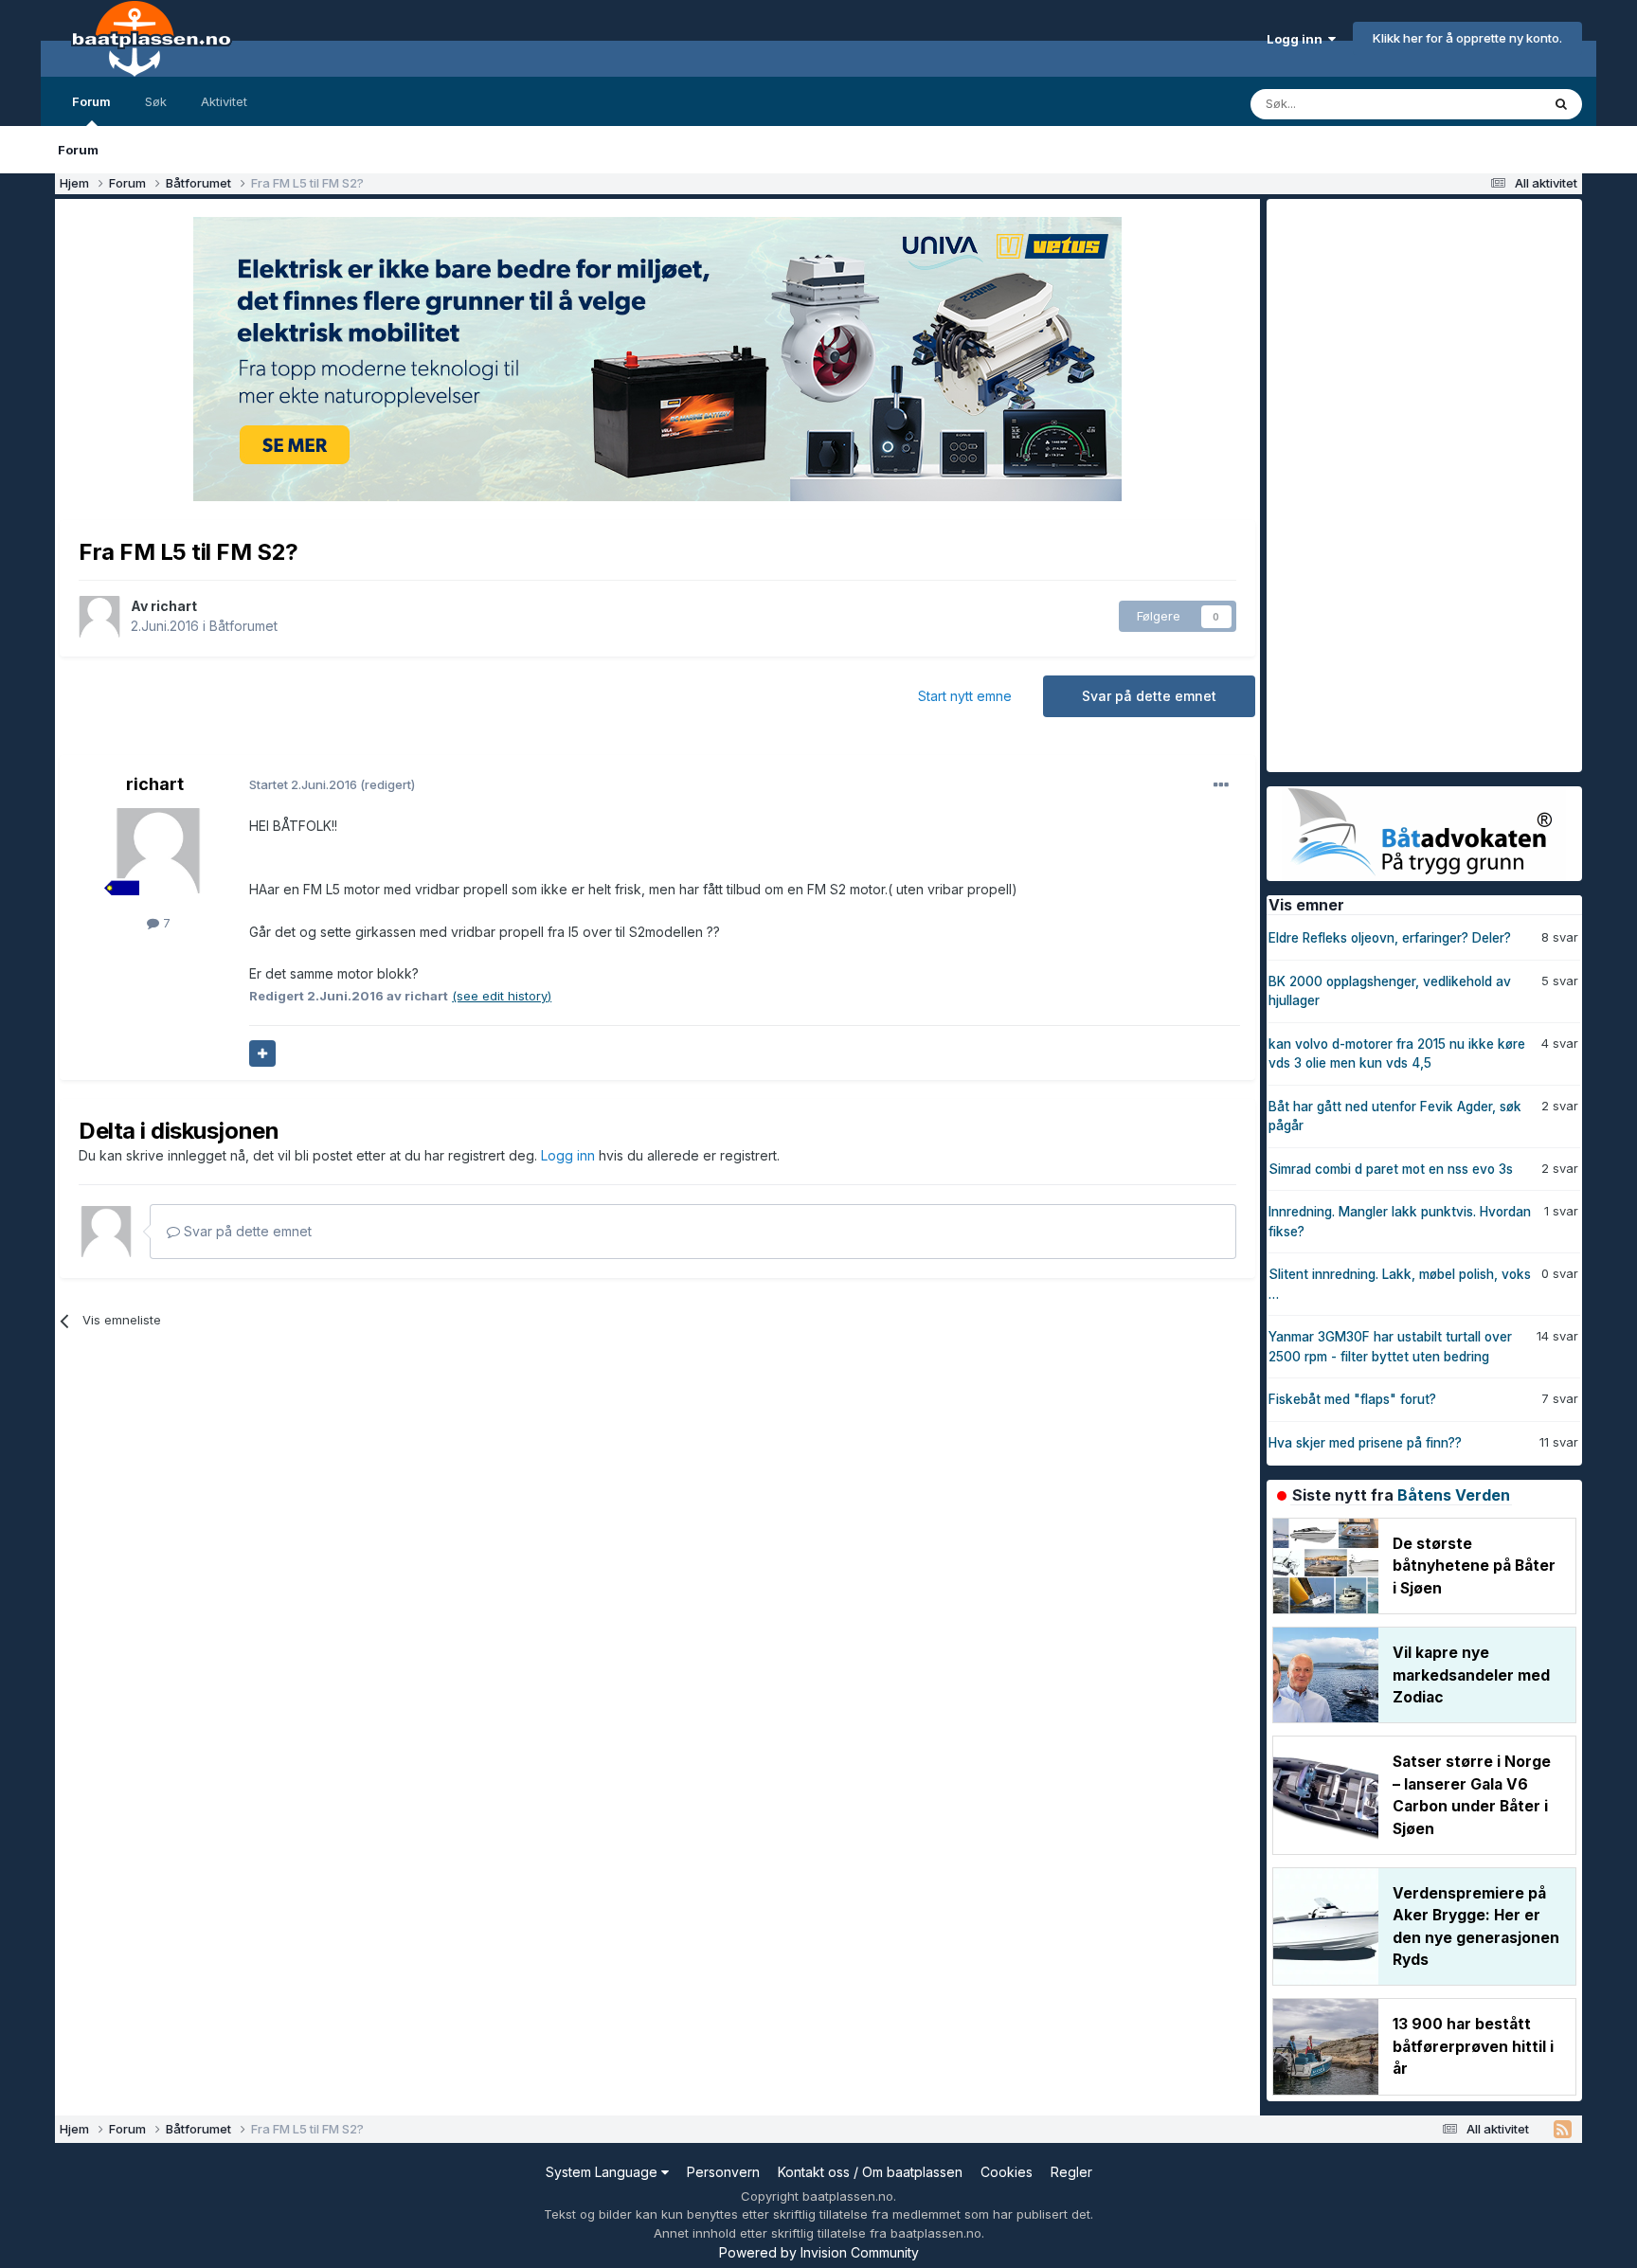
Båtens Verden (1454, 1495)
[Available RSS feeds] (1563, 2130)
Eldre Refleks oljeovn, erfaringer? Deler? (1390, 938)
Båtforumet (243, 626)
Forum (91, 101)
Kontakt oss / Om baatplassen (870, 2172)
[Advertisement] (1409, 483)
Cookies (1007, 2172)
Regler (1071, 2172)
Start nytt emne (965, 696)
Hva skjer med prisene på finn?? (1365, 1443)
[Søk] (1561, 104)
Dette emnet (1480, 104)
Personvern (723, 2172)
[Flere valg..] (1221, 785)
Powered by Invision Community (819, 2252)
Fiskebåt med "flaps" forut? (1352, 1399)
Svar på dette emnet (1149, 696)
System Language (603, 2172)
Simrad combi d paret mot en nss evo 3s (1391, 1169)
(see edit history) (502, 996)
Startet (305, 784)
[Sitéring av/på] (262, 1053)
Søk (156, 101)
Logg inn (1297, 39)
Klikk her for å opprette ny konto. (1467, 38)
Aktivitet (224, 101)
